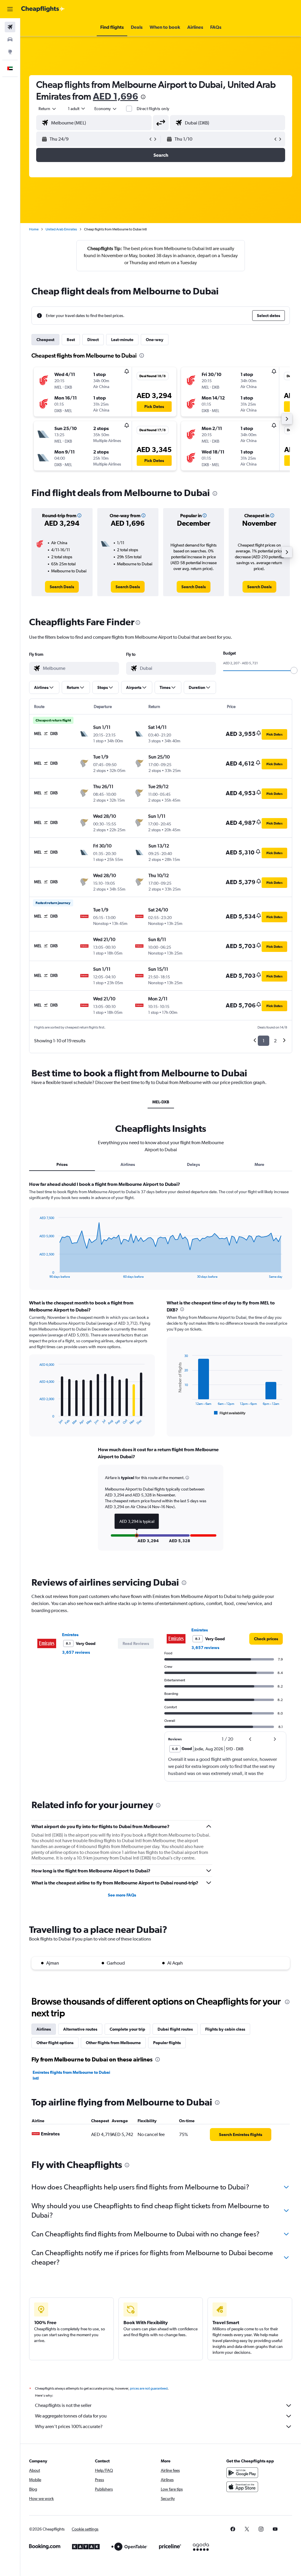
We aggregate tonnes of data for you (71, 2416)
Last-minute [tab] (122, 340)
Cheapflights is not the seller (63, 2405)
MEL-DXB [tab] (161, 1102)
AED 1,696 (116, 96)
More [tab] (259, 1164)
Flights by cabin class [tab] (225, 2029)
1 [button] (264, 1041)
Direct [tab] (93, 340)
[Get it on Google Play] (242, 2473)
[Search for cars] (10, 39)
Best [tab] (71, 340)
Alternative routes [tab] (80, 2029)
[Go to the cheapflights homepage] (43, 9)
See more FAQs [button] (122, 1895)
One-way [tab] (155, 340)
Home (34, 229)
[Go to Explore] (10, 52)
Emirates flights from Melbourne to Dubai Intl (71, 2075)
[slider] (294, 670)
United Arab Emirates (61, 229)
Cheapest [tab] (45, 340)
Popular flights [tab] (167, 2043)
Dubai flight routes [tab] (175, 2029)
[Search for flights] (10, 27)
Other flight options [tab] (55, 2043)
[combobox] (106, 109)
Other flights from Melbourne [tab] (113, 2043)
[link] (62, 587)
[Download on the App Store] (242, 2487)
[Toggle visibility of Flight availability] (230, 1413)
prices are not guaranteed (149, 2388)
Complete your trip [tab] (127, 2029)
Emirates (70, 1635)
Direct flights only (153, 109)
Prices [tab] (62, 1164)
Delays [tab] (193, 1164)
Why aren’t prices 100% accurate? (69, 2426)
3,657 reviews (76, 1652)
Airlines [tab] (128, 1164)
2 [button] (275, 1041)
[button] (10, 9)
